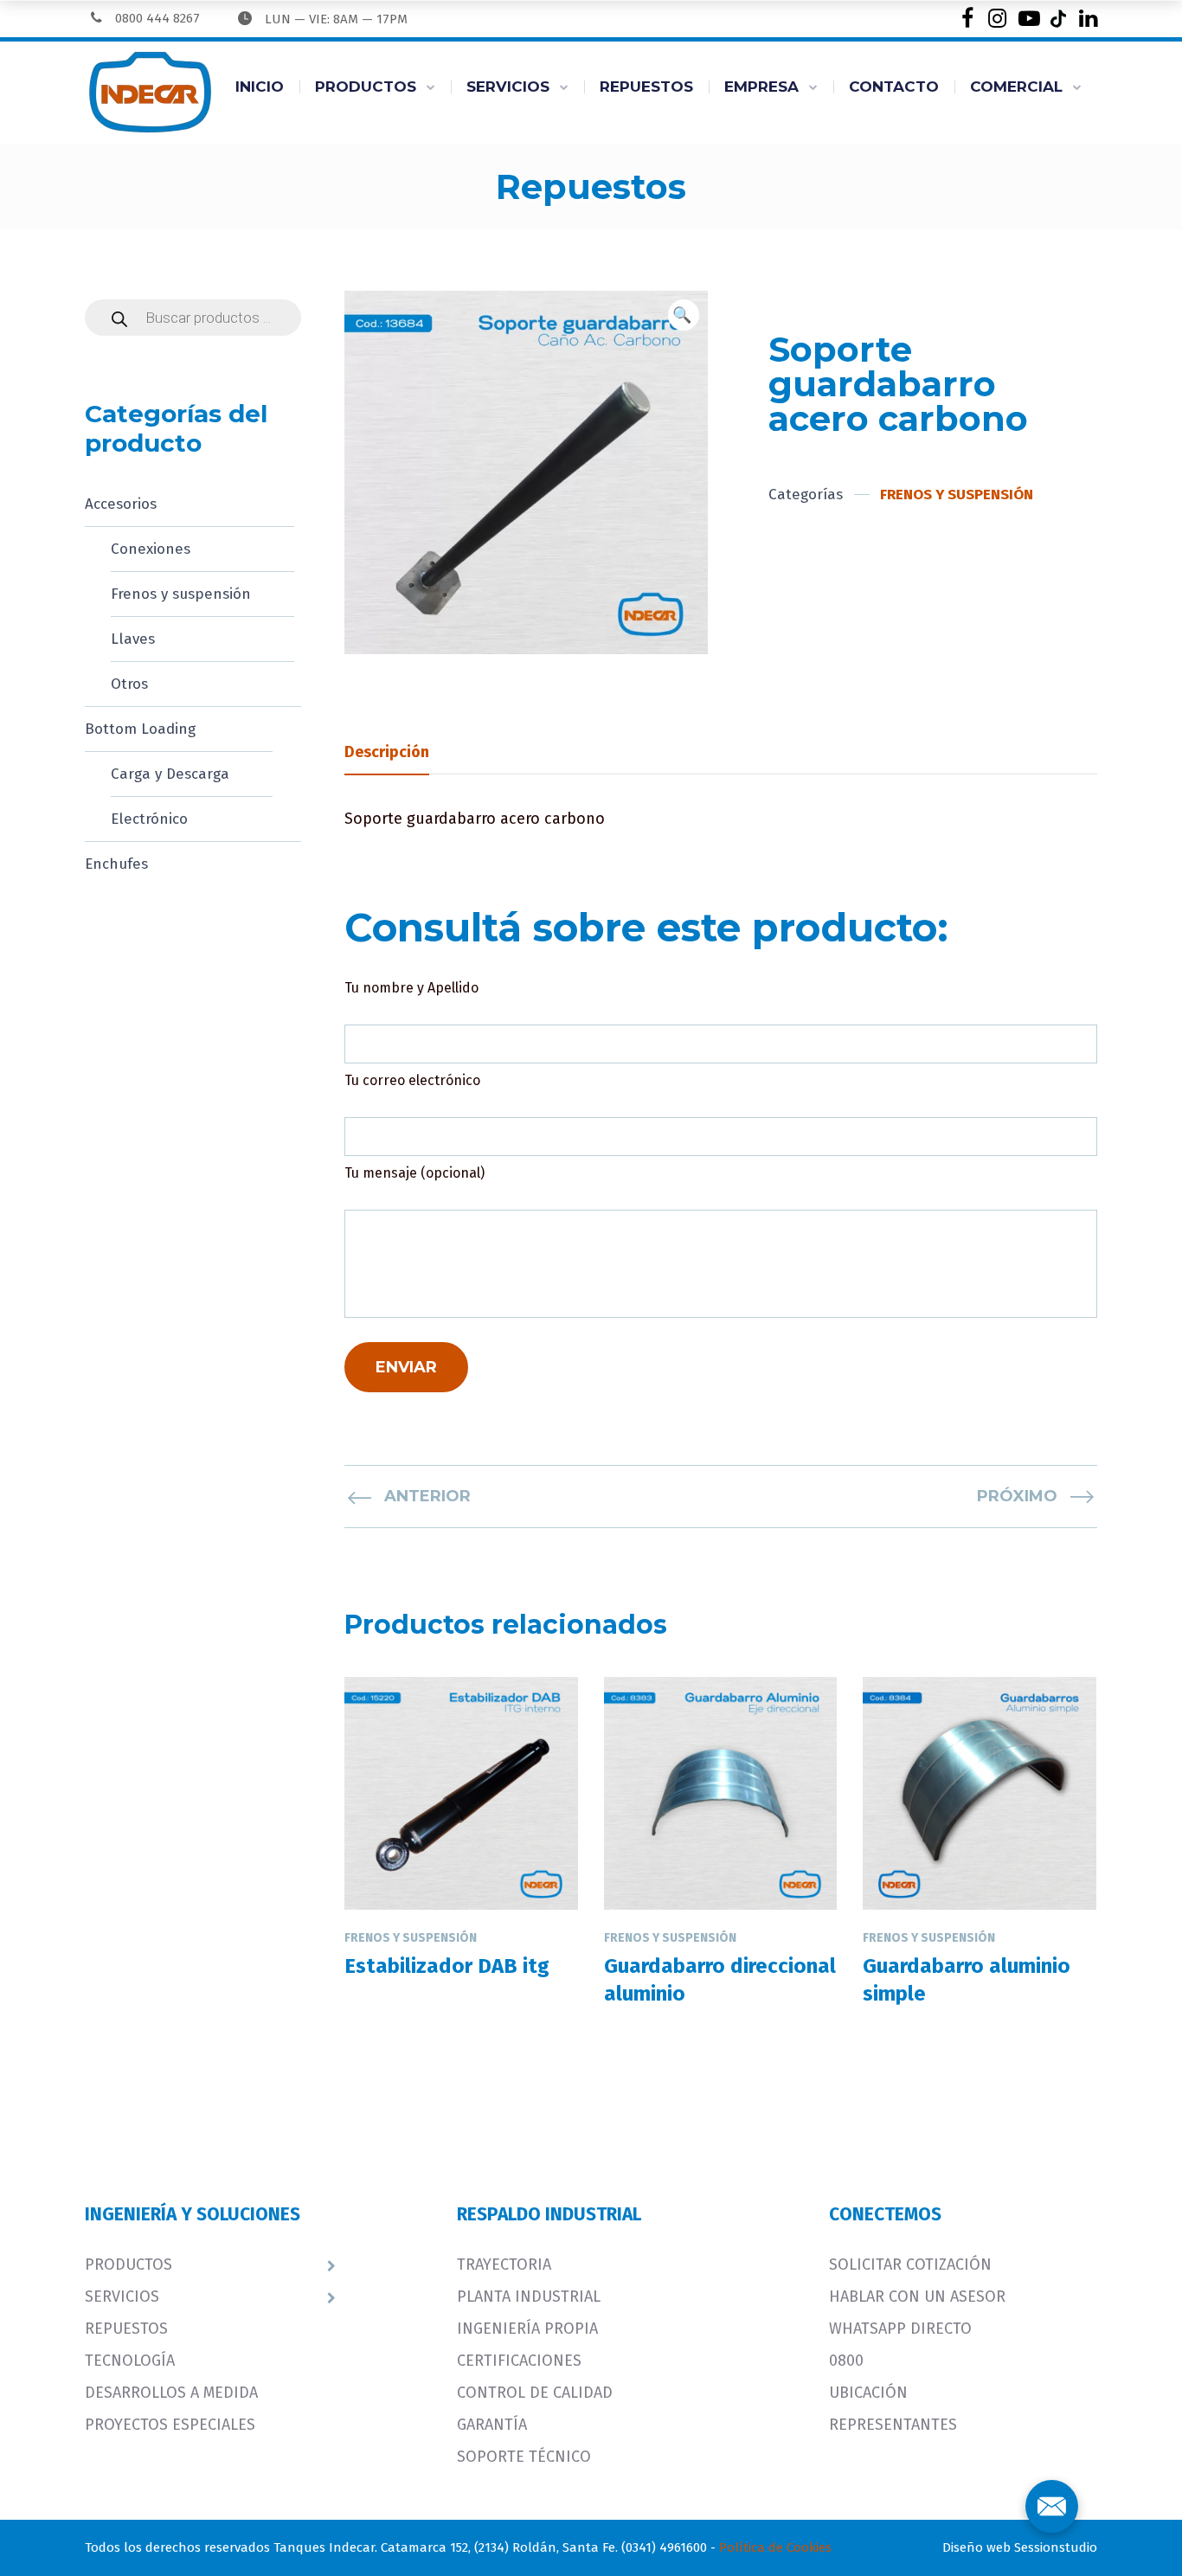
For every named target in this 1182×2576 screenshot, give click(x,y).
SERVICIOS (508, 87)
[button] (684, 315)
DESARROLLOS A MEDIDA (171, 2393)
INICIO (260, 87)
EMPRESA (761, 87)
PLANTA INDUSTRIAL (529, 2297)
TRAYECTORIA (504, 2264)
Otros (129, 684)
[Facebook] (967, 19)
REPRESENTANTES (893, 2425)
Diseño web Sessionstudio (1020, 2547)
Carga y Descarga (170, 774)
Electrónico (149, 819)
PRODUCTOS (366, 87)
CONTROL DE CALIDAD (535, 2393)
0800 (846, 2361)
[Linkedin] (1088, 19)
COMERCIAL (1016, 87)
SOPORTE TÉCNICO (524, 2457)
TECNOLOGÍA (130, 2361)
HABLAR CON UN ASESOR (917, 2297)
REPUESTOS (646, 87)
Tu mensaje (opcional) (414, 1173)
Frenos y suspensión (181, 594)
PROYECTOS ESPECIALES (170, 2425)
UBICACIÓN (868, 2393)
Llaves (133, 639)
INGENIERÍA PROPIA (527, 2329)
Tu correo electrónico (412, 1080)
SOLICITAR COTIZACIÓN (910, 2264)
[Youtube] (1028, 19)
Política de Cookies (775, 2547)
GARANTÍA (492, 2425)
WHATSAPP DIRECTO (900, 2329)
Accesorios (121, 504)
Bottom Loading (140, 729)
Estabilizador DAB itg (447, 1966)
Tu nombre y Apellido (411, 988)
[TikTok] (1058, 19)
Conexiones (151, 549)
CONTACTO (894, 87)
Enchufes (116, 864)
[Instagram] (997, 19)
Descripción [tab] (387, 752)
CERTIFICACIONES (519, 2361)
